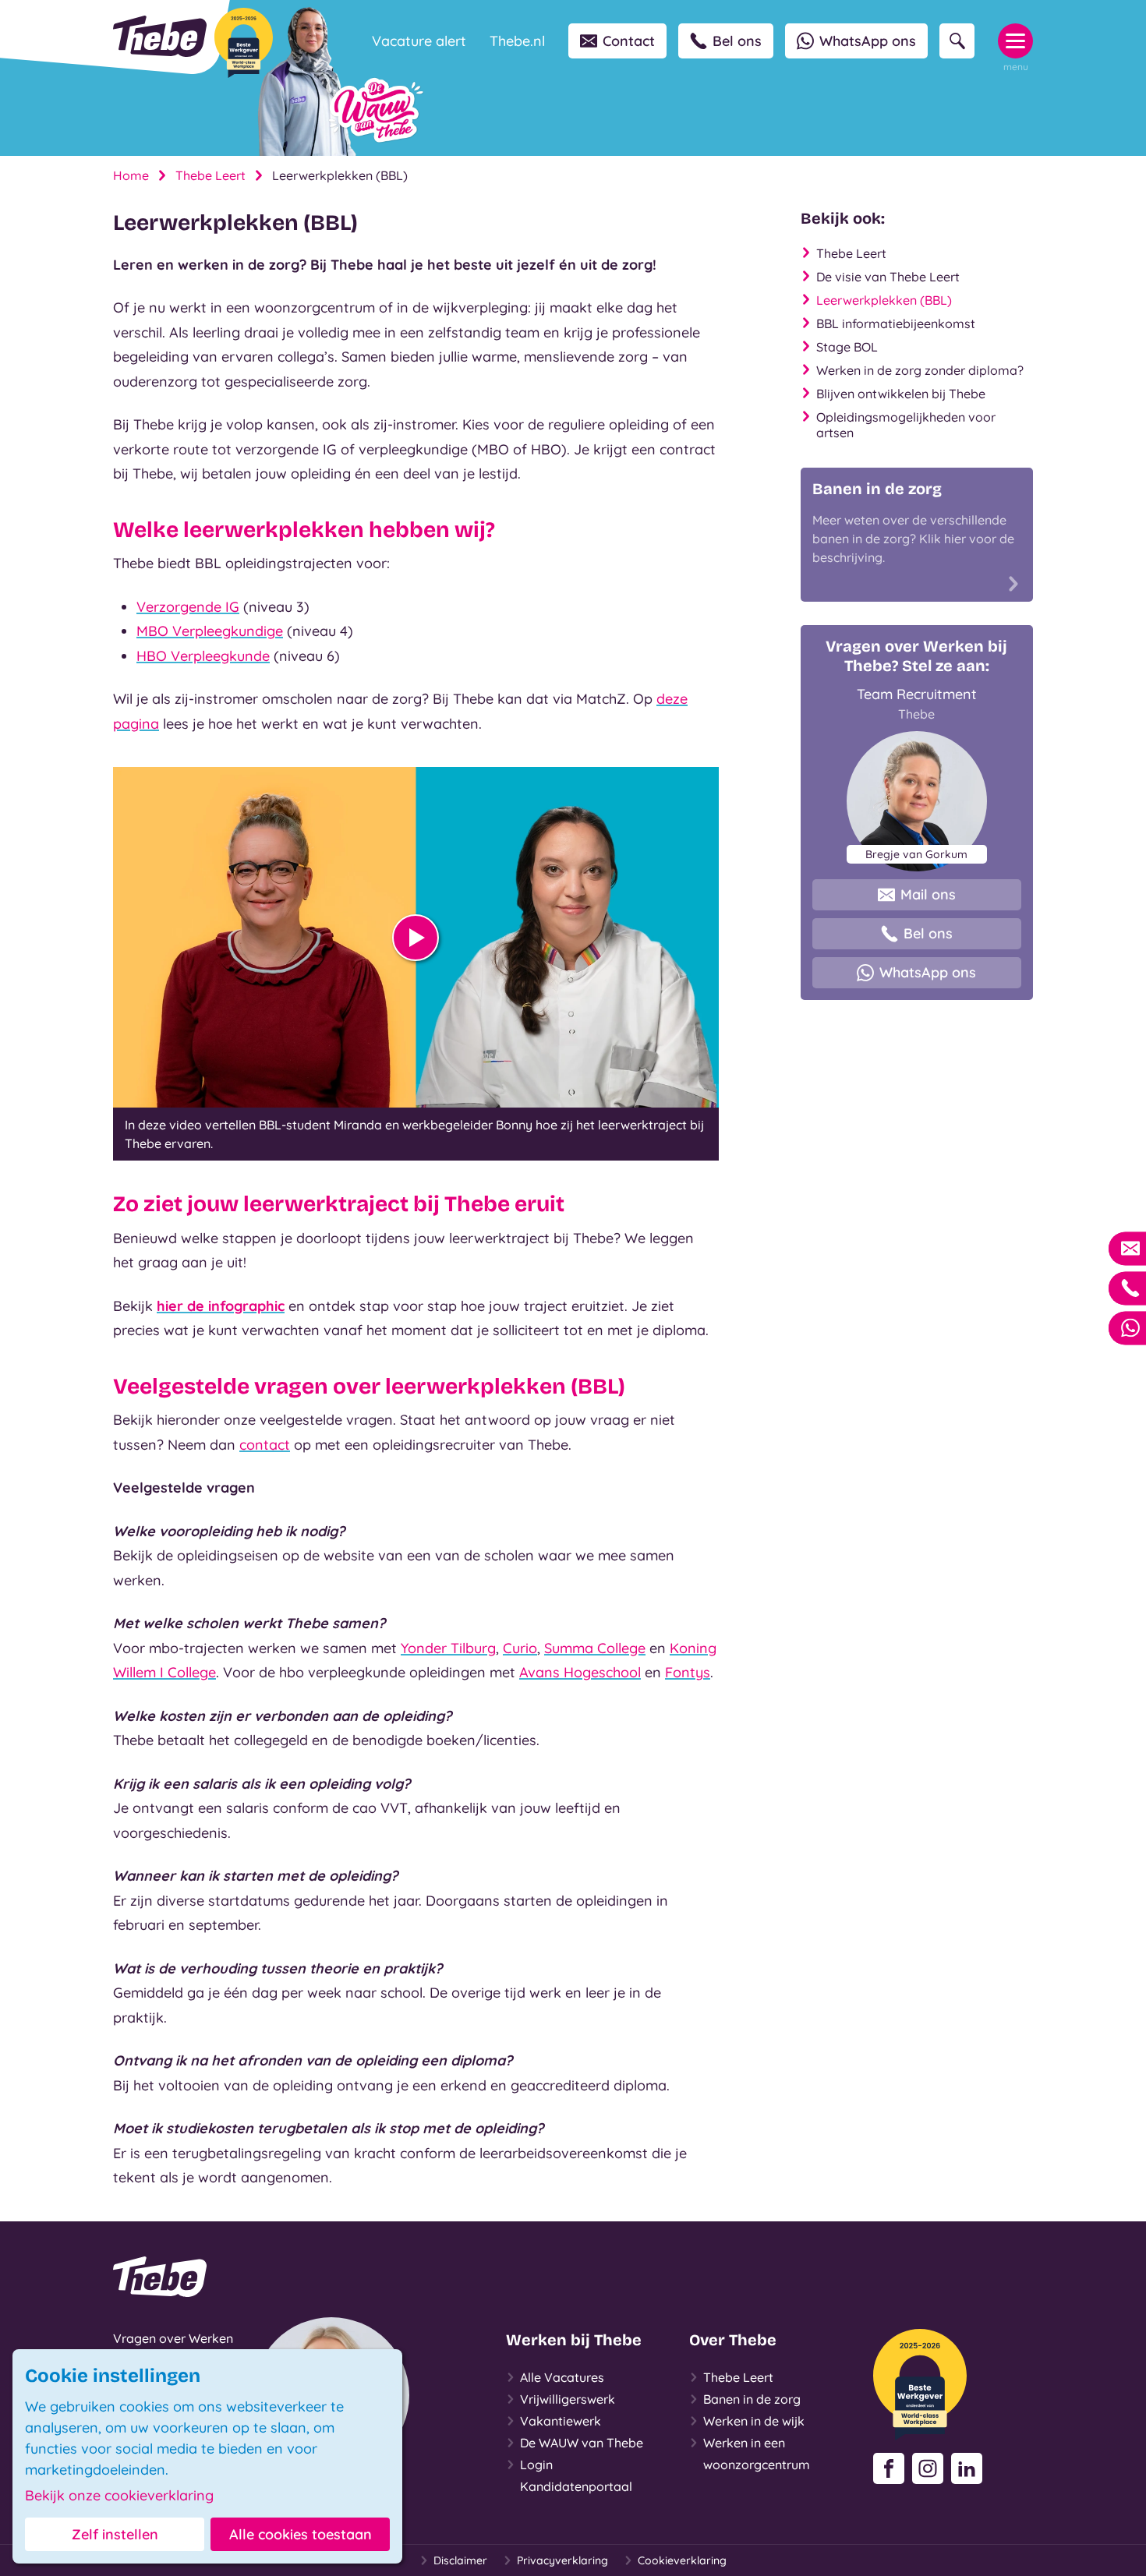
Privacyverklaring (562, 2560)
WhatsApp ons (868, 41)
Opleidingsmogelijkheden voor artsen (906, 425)
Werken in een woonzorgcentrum (757, 2454)
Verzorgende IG (188, 607)
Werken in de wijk (754, 2421)
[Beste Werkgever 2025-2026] (244, 43)
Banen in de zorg (752, 2399)
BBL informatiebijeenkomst (896, 323)
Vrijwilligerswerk (568, 2399)
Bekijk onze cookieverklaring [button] (119, 2496)
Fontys (688, 1672)
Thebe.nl (517, 41)
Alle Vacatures (562, 2377)
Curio (520, 1648)
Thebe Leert (210, 175)
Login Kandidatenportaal (576, 2475)
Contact (629, 41)
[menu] (1015, 41)
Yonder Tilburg (448, 1648)
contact (265, 1445)
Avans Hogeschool (580, 1672)
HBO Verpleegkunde (203, 656)
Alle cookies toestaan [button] (301, 2534)
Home (131, 175)
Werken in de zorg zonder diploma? (920, 370)
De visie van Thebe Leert (888, 277)
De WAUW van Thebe (582, 2443)
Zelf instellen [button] (115, 2534)
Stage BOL (847, 347)
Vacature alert (419, 41)
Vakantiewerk (561, 2421)
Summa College (595, 1648)
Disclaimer (460, 2560)
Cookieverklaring (682, 2560)
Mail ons (928, 894)
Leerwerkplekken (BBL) (884, 300)
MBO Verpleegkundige (210, 631)
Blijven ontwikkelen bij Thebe (901, 394)
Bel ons (737, 41)
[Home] (160, 36)
